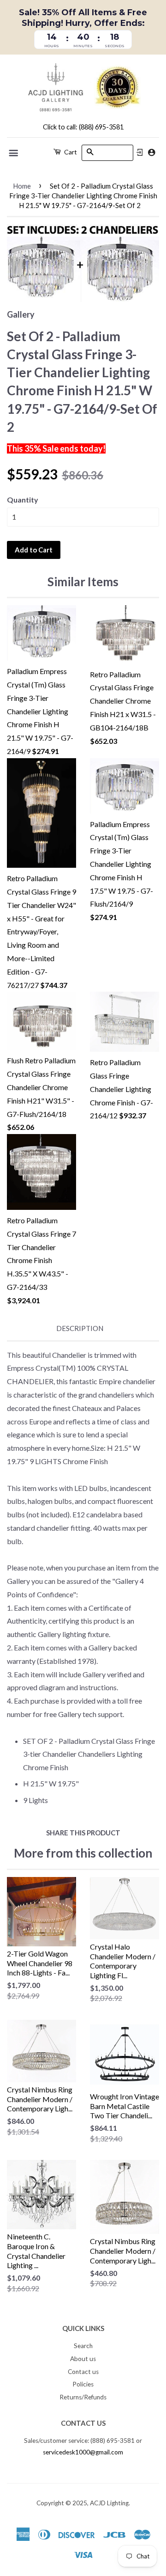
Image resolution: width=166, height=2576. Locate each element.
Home (22, 186)
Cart (70, 152)
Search (83, 2346)
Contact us (83, 2372)
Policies (83, 2384)
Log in (140, 153)
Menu (14, 153)
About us (83, 2359)
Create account (151, 152)
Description (80, 1328)
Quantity (23, 500)
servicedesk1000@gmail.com (83, 2452)
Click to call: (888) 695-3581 (83, 127)
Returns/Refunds (83, 2397)
